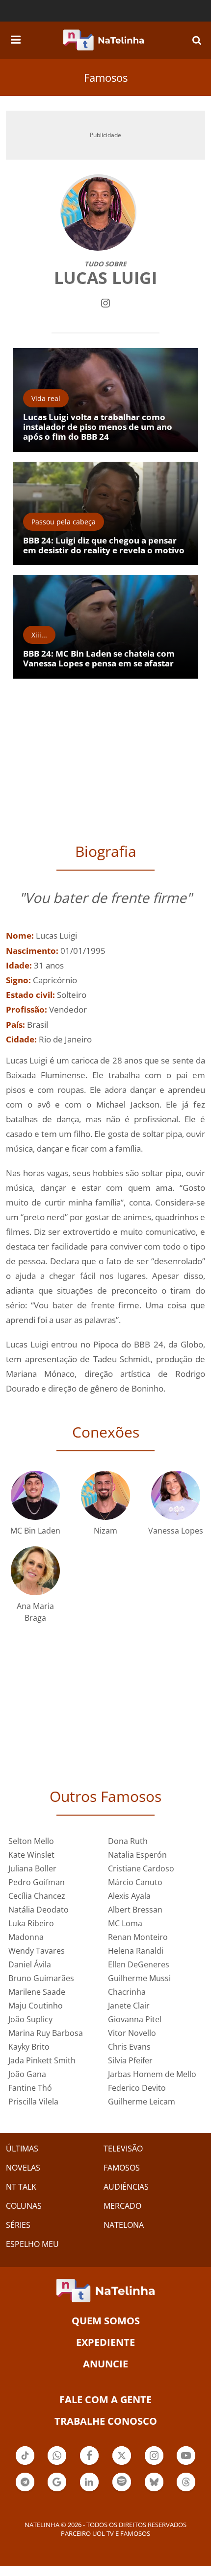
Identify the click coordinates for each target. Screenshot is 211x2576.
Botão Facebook (89, 2464)
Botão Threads (186, 2490)
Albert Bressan (135, 1910)
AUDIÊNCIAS (126, 2187)
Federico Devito (137, 2088)
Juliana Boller (32, 1868)
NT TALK (21, 2187)
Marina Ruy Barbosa (46, 2033)
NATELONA (124, 2225)
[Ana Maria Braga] (35, 1570)
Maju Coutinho (36, 2006)
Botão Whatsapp (57, 2464)
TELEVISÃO (123, 2149)
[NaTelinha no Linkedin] (89, 2482)
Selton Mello (31, 1841)
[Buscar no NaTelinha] (197, 40)
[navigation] (16, 38)
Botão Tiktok (25, 2464)
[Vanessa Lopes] (176, 1495)
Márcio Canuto (135, 1882)
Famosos (106, 77)
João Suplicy (30, 2019)
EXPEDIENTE (105, 2342)
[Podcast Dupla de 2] (122, 2482)
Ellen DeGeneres (139, 1964)
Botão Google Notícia (57, 2490)
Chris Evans (129, 2047)
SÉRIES (18, 2225)
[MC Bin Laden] (35, 1495)
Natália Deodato (39, 1910)
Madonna (26, 1937)
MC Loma (125, 1923)
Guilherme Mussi (139, 1978)
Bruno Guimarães (41, 1978)
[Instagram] (105, 302)
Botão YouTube (186, 2464)
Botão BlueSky (154, 2490)
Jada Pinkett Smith (42, 2060)
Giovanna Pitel (135, 2019)
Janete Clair (129, 2006)
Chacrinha (127, 1992)
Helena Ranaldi (136, 1951)
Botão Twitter (122, 2464)
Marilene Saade (37, 1992)
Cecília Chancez (37, 1896)
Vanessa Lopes (176, 1531)
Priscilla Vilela (33, 2102)
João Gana (27, 2074)
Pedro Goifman (37, 1882)
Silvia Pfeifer (130, 2060)
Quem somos (106, 2321)
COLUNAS (24, 2206)
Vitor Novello (132, 2033)
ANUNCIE (105, 2364)
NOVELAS (23, 2168)
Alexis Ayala (129, 1896)
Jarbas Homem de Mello (152, 2074)
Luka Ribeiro (31, 1923)
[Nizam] (105, 1495)
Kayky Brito (29, 2047)
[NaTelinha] (104, 40)
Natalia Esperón (137, 1855)
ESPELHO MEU (32, 2244)
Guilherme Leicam (142, 2102)
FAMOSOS (122, 2168)
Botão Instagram (154, 2464)
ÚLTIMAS (22, 2149)
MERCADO (122, 2206)
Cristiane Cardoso (141, 1868)
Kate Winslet (31, 1855)
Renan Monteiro (138, 1937)
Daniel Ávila (30, 1964)
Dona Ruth (128, 1841)
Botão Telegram (25, 2490)
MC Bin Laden (35, 1531)
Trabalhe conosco (106, 2421)
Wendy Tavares (37, 1951)
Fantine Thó (30, 2088)
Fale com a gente (105, 2399)
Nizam (105, 1531)
